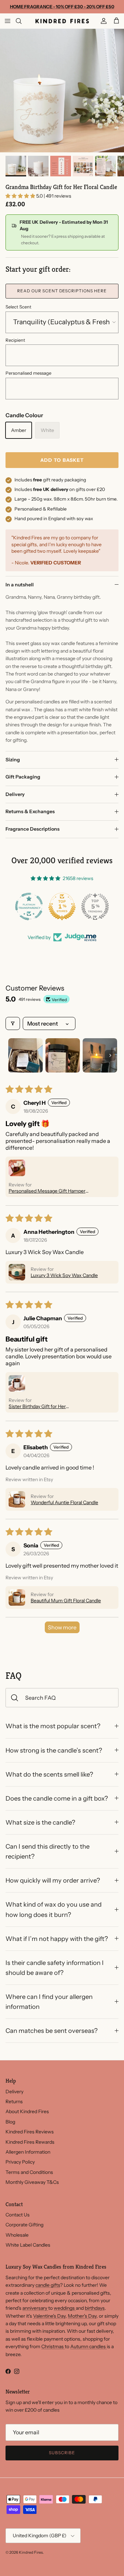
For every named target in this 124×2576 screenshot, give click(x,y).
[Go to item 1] (25, 1055)
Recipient (15, 340)
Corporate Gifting (24, 2225)
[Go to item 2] (63, 1055)
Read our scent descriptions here (62, 291)
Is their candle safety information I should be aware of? (55, 1968)
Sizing (13, 760)
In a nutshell (20, 585)
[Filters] (13, 1023)
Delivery (15, 794)
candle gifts (48, 2285)
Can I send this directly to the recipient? (48, 1851)
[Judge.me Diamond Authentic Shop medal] (29, 906)
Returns (14, 2101)
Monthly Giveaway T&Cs (32, 2182)
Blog (10, 2122)
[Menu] (8, 21)
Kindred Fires (31, 2552)
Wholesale (17, 2235)
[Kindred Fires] (62, 21)
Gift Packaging (23, 777)
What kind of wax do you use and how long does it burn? (54, 1909)
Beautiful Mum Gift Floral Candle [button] (66, 1601)
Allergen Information (28, 2152)
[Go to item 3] (100, 1055)
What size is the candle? (40, 1822)
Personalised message (28, 373)
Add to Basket (62, 460)
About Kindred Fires (27, 2111)
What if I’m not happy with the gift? (57, 1939)
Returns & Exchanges (30, 811)
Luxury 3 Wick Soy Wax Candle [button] (64, 1275)
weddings (65, 2308)
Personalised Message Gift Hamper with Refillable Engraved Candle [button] (47, 1191)
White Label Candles (28, 2245)
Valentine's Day (49, 2316)
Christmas (53, 2346)
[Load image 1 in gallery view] (62, 91)
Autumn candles (89, 2346)
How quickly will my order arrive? (53, 1880)
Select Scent (18, 307)
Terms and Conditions (29, 2172)
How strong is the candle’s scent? (54, 1750)
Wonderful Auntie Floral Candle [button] (64, 1502)
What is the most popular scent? (53, 1726)
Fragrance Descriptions (33, 829)
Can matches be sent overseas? (51, 2031)
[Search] (23, 21)
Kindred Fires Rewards (30, 2142)
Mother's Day (82, 2316)
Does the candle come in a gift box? (57, 1798)
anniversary (35, 2308)
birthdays (95, 2308)
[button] (21, 196)
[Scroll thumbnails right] (110, 1055)
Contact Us (18, 2215)
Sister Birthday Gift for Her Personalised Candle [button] (37, 1406)
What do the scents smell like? (49, 1774)
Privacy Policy (20, 2162)
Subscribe (62, 2453)
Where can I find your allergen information (49, 2002)
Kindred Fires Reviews (30, 2132)
